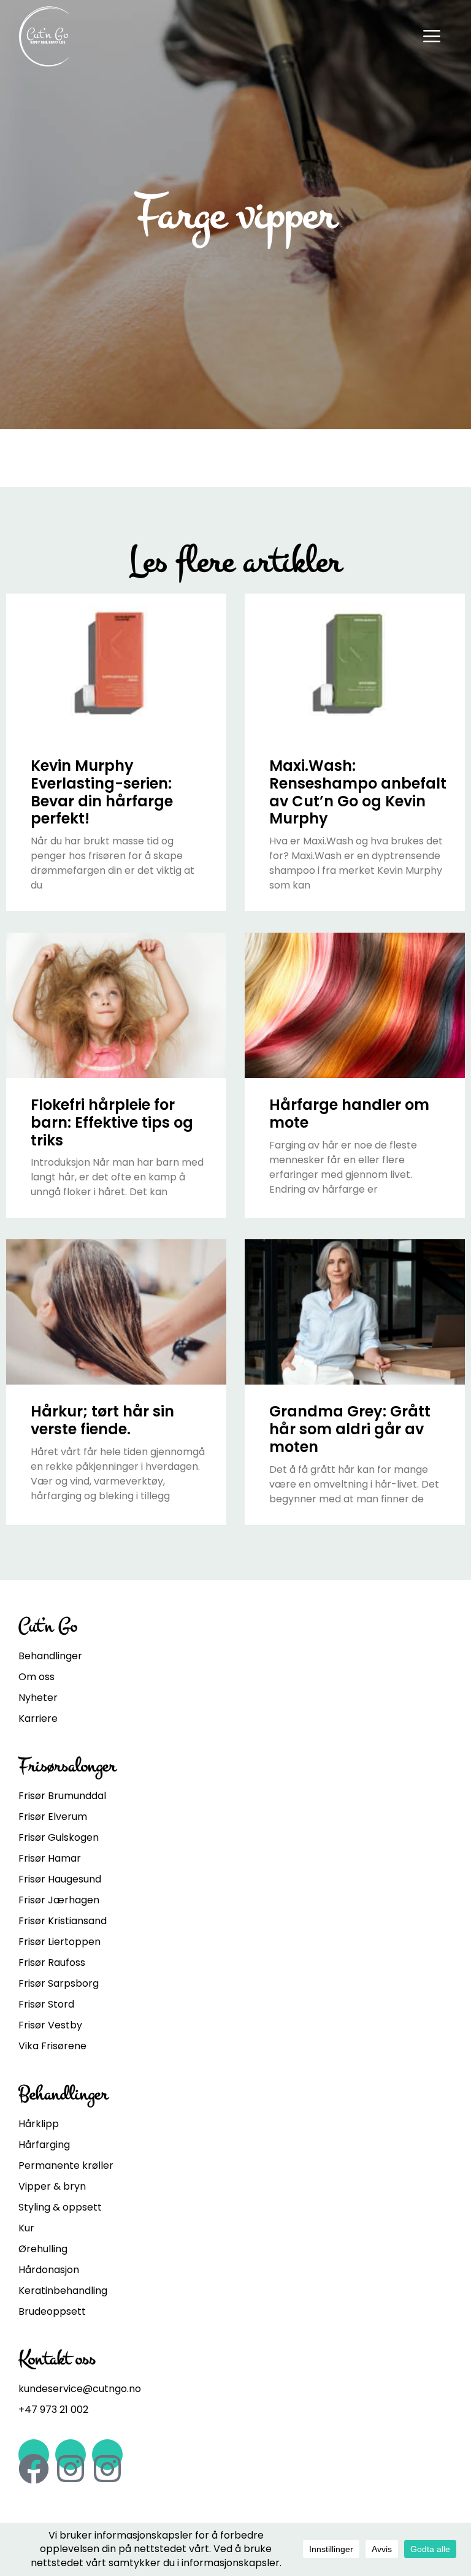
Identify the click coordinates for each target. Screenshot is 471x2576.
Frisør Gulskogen (59, 1837)
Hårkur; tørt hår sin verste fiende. (102, 1420)
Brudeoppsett (52, 2311)
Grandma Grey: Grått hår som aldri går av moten (350, 1429)
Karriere (38, 1718)
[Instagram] (71, 2455)
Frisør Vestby (50, 2025)
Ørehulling (43, 2249)
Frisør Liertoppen (59, 1942)
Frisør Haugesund (60, 1879)
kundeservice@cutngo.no (80, 2389)
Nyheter (38, 1698)
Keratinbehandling (63, 2291)
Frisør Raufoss (52, 1963)
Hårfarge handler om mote (349, 1114)
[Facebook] (34, 2455)
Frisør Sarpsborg (59, 1983)
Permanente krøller (66, 2165)
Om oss (36, 1677)
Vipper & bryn (52, 2186)
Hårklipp (39, 2124)
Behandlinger (50, 1656)
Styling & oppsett (60, 2207)
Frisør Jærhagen (59, 1900)
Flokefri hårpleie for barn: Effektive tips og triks (112, 1122)
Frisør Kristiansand (63, 1921)
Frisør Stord (46, 2004)
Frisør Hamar (50, 1858)
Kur (26, 2228)
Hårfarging (44, 2145)
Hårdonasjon (49, 2270)
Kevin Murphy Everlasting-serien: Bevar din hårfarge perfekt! (102, 792)
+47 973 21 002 (53, 2410)
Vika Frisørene (52, 2046)
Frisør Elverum (53, 1817)
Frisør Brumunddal (62, 1796)
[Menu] (432, 35)
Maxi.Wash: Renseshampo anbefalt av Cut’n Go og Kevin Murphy (358, 792)
